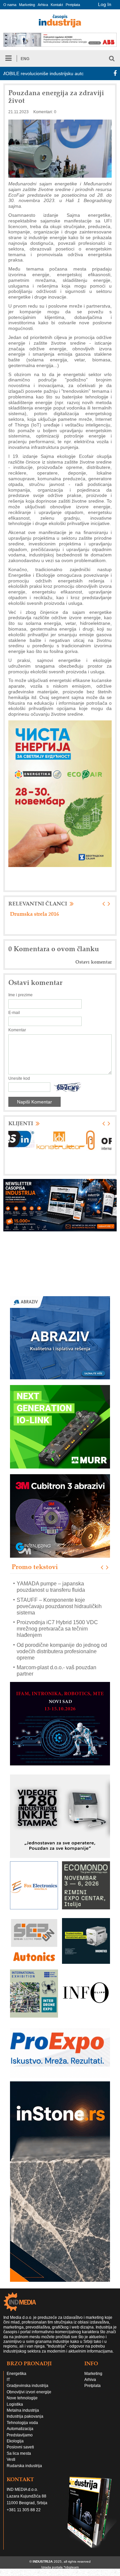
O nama (10, 5)
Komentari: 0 (45, 112)
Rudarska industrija (24, 2466)
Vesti (11, 2459)
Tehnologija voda (22, 2423)
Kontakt (57, 5)
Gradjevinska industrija (27, 2386)
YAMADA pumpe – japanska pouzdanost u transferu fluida (51, 1587)
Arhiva (43, 5)
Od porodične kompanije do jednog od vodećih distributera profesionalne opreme (62, 1651)
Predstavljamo (20, 2435)
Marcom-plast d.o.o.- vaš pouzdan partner (56, 1671)
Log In (105, 4)
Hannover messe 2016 (36, 914)
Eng (25, 59)
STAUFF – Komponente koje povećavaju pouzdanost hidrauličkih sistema (59, 1606)
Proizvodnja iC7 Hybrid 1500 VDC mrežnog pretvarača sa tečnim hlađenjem (57, 1629)
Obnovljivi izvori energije (29, 2392)
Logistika (15, 2404)
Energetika (16, 2374)
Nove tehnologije (22, 2398)
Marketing (27, 5)
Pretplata (73, 5)
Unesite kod (19, 1078)
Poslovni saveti (20, 2447)
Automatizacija (20, 2429)
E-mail (14, 1013)
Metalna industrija (23, 2410)
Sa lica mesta (19, 2453)
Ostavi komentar (93, 962)
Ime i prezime (20, 995)
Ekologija (15, 2441)
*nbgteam (71, 2567)
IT (8, 2380)
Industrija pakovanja (25, 2416)
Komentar (17, 1030)
